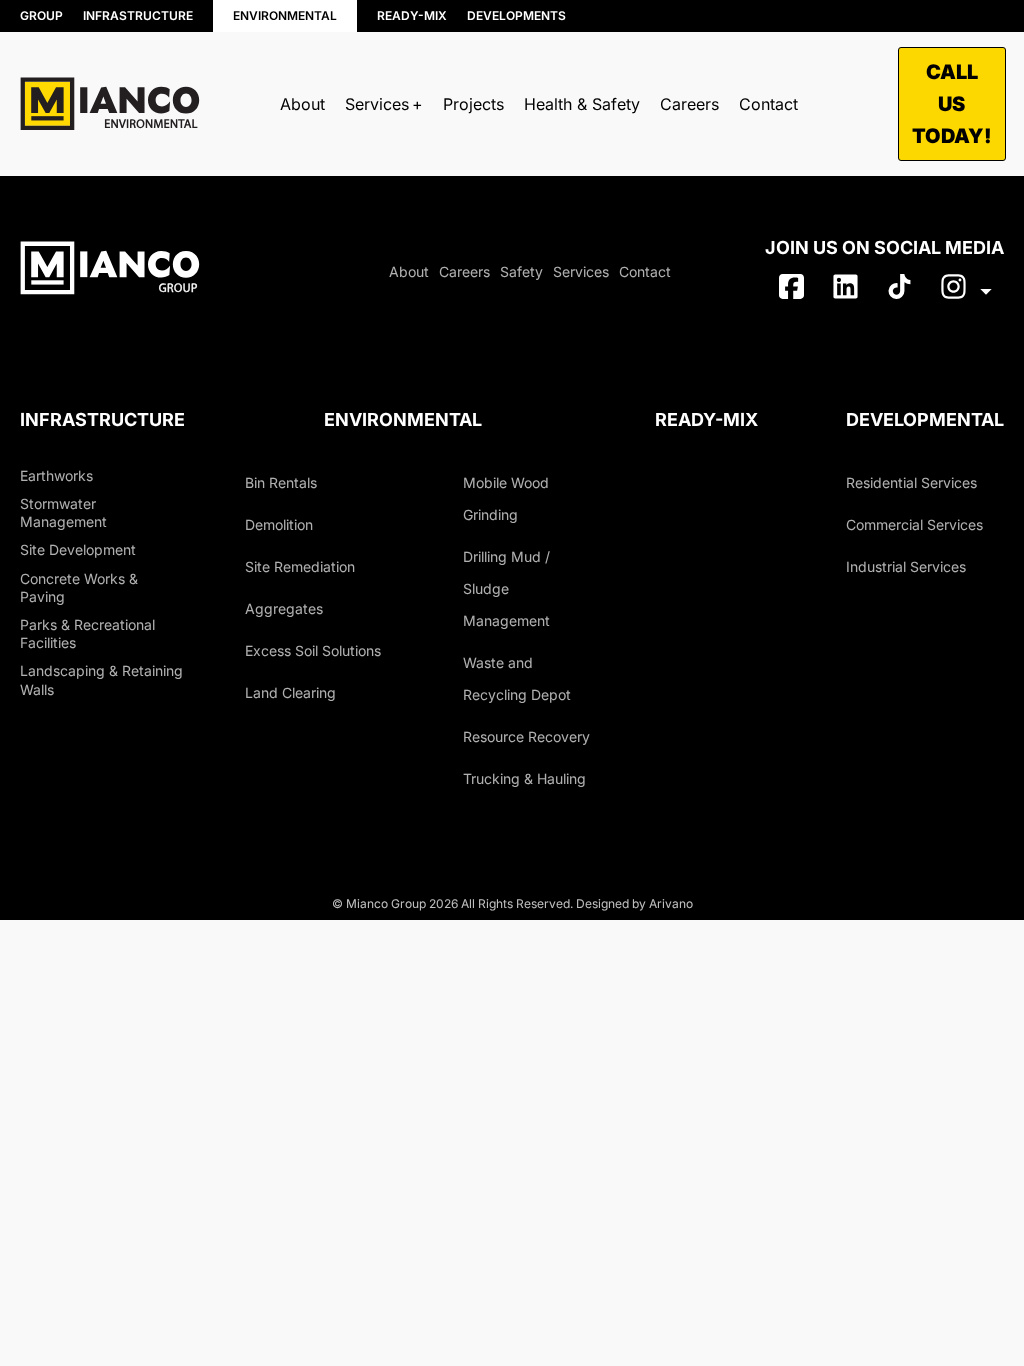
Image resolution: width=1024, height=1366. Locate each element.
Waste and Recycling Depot (517, 678)
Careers (689, 104)
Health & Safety (582, 104)
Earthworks (56, 475)
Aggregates (284, 608)
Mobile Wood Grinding (506, 498)
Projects (473, 104)
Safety (521, 271)
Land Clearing (290, 692)
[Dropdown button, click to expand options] (965, 291)
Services (581, 271)
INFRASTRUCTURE (138, 15)
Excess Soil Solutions (313, 650)
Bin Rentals (112, 171)
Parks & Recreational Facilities (87, 633)
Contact (768, 104)
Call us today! (952, 104)
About (302, 104)
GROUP (41, 15)
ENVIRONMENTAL (285, 15)
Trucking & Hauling (623, 164)
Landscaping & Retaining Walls (101, 679)
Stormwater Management (63, 512)
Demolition (279, 524)
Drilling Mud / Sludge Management (506, 588)
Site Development (78, 549)
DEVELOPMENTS (516, 15)
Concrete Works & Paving (79, 587)
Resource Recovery (415, 173)
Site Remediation (300, 566)
